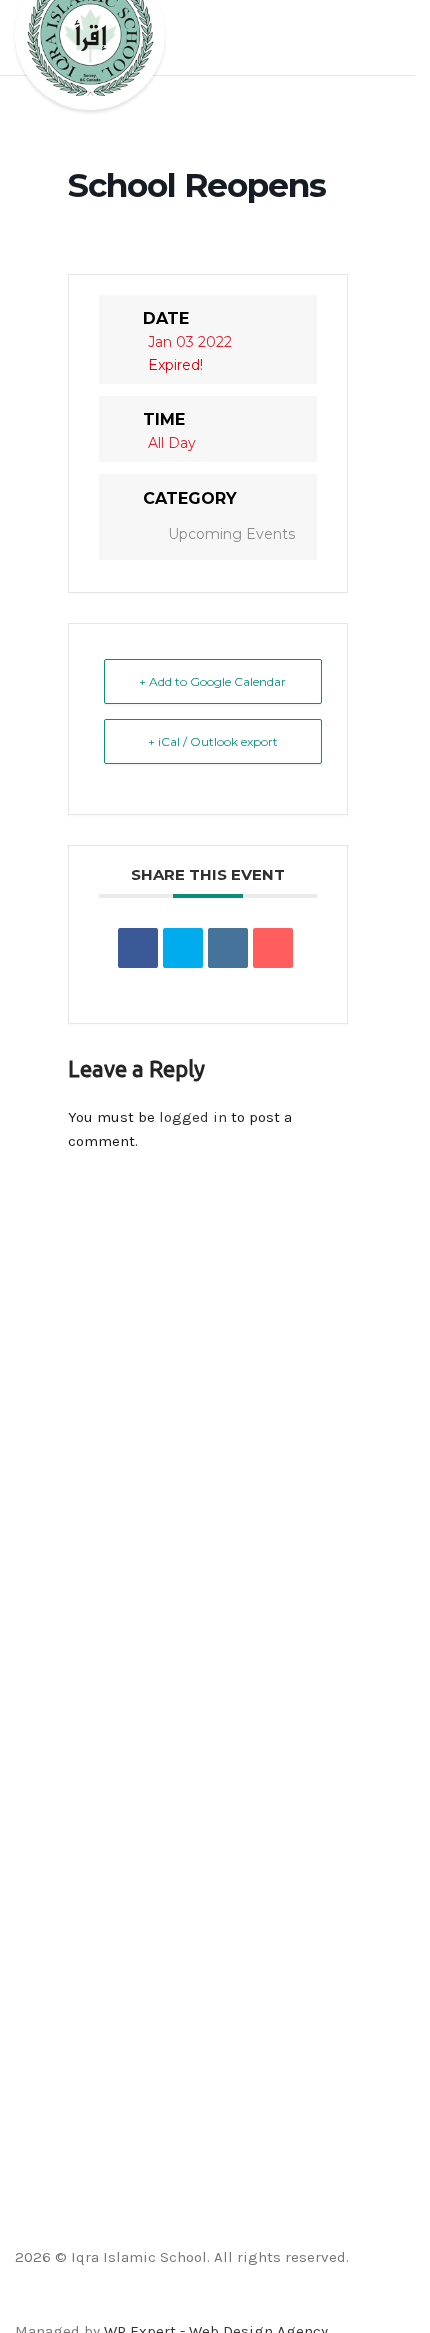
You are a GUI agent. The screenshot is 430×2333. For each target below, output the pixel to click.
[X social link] (182, 2303)
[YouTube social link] (232, 2303)
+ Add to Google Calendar (212, 681)
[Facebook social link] (156, 2303)
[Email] (273, 948)
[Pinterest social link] (257, 2303)
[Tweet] (183, 948)
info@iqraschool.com (82, 1485)
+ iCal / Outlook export (213, 741)
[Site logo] (90, 54)
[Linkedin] (228, 948)
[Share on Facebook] (138, 948)
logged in (193, 1117)
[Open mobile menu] (392, 38)
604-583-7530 (56, 1551)
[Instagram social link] (207, 2303)
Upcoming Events (231, 534)
